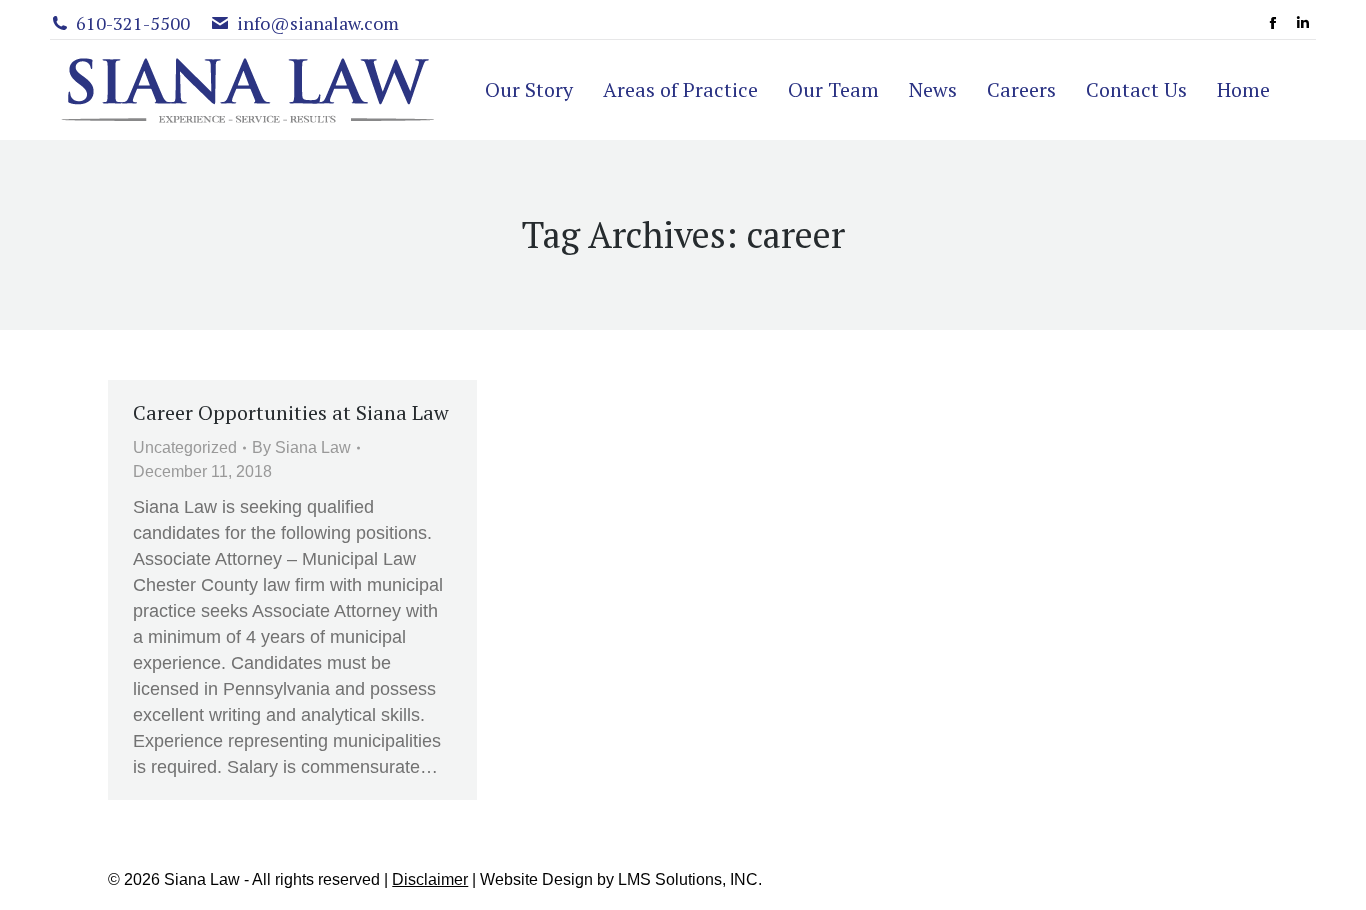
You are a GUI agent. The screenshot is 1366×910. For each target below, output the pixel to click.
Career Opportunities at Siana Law (291, 412)
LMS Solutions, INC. (690, 879)
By (301, 447)
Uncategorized (185, 447)
